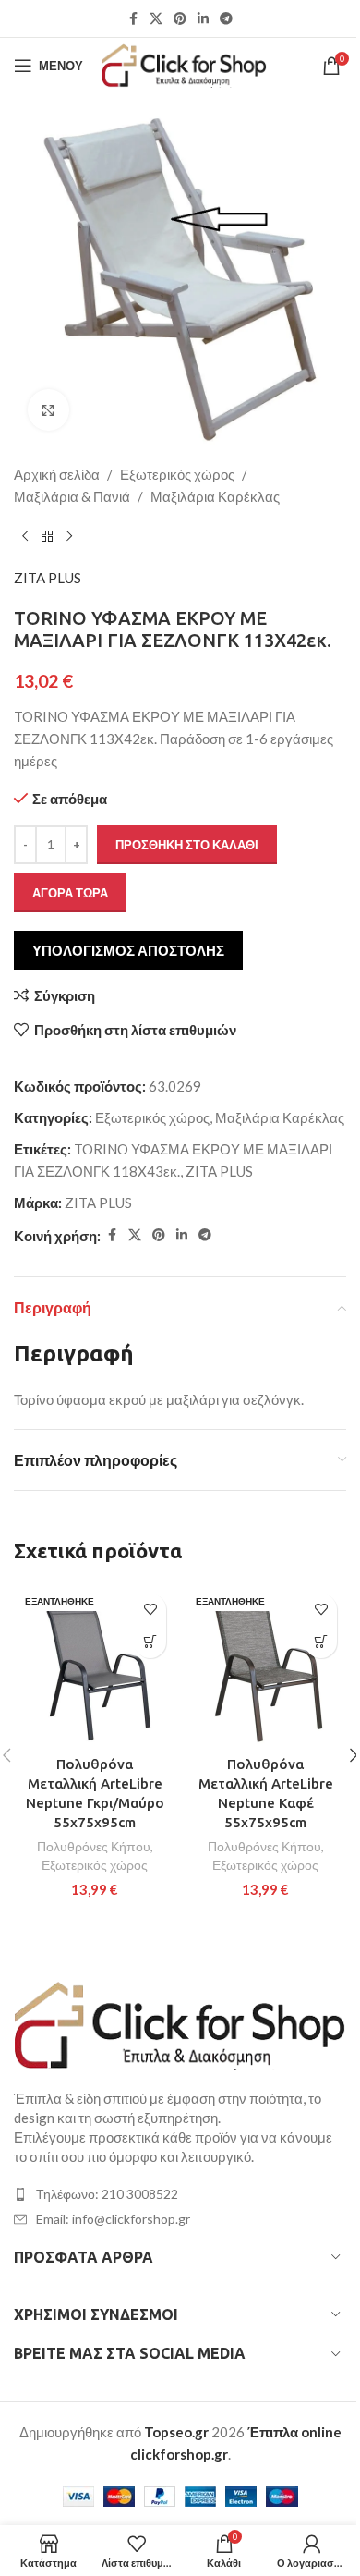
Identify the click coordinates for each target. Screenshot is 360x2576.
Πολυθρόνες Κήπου (94, 1846)
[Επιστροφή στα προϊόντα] (47, 537)
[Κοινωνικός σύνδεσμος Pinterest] (180, 19)
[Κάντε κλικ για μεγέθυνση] (48, 410)
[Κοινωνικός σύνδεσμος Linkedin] (203, 19)
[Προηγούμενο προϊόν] (25, 537)
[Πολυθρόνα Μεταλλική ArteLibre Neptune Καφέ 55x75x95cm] (265, 1665)
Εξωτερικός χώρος (177, 474)
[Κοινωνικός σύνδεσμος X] (156, 19)
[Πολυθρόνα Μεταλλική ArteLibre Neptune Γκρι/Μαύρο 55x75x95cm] (95, 1665)
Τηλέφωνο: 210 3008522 (107, 2194)
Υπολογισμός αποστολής (128, 950)
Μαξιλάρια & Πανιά (72, 496)
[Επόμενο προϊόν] (69, 537)
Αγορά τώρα (70, 893)
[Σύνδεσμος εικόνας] (180, 2023)
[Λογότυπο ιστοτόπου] (184, 64)
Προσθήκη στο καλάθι (187, 845)
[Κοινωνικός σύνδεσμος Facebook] (133, 19)
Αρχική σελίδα (57, 474)
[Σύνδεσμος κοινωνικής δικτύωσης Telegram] (226, 19)
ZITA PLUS (48, 578)
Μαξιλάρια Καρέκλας (215, 496)
